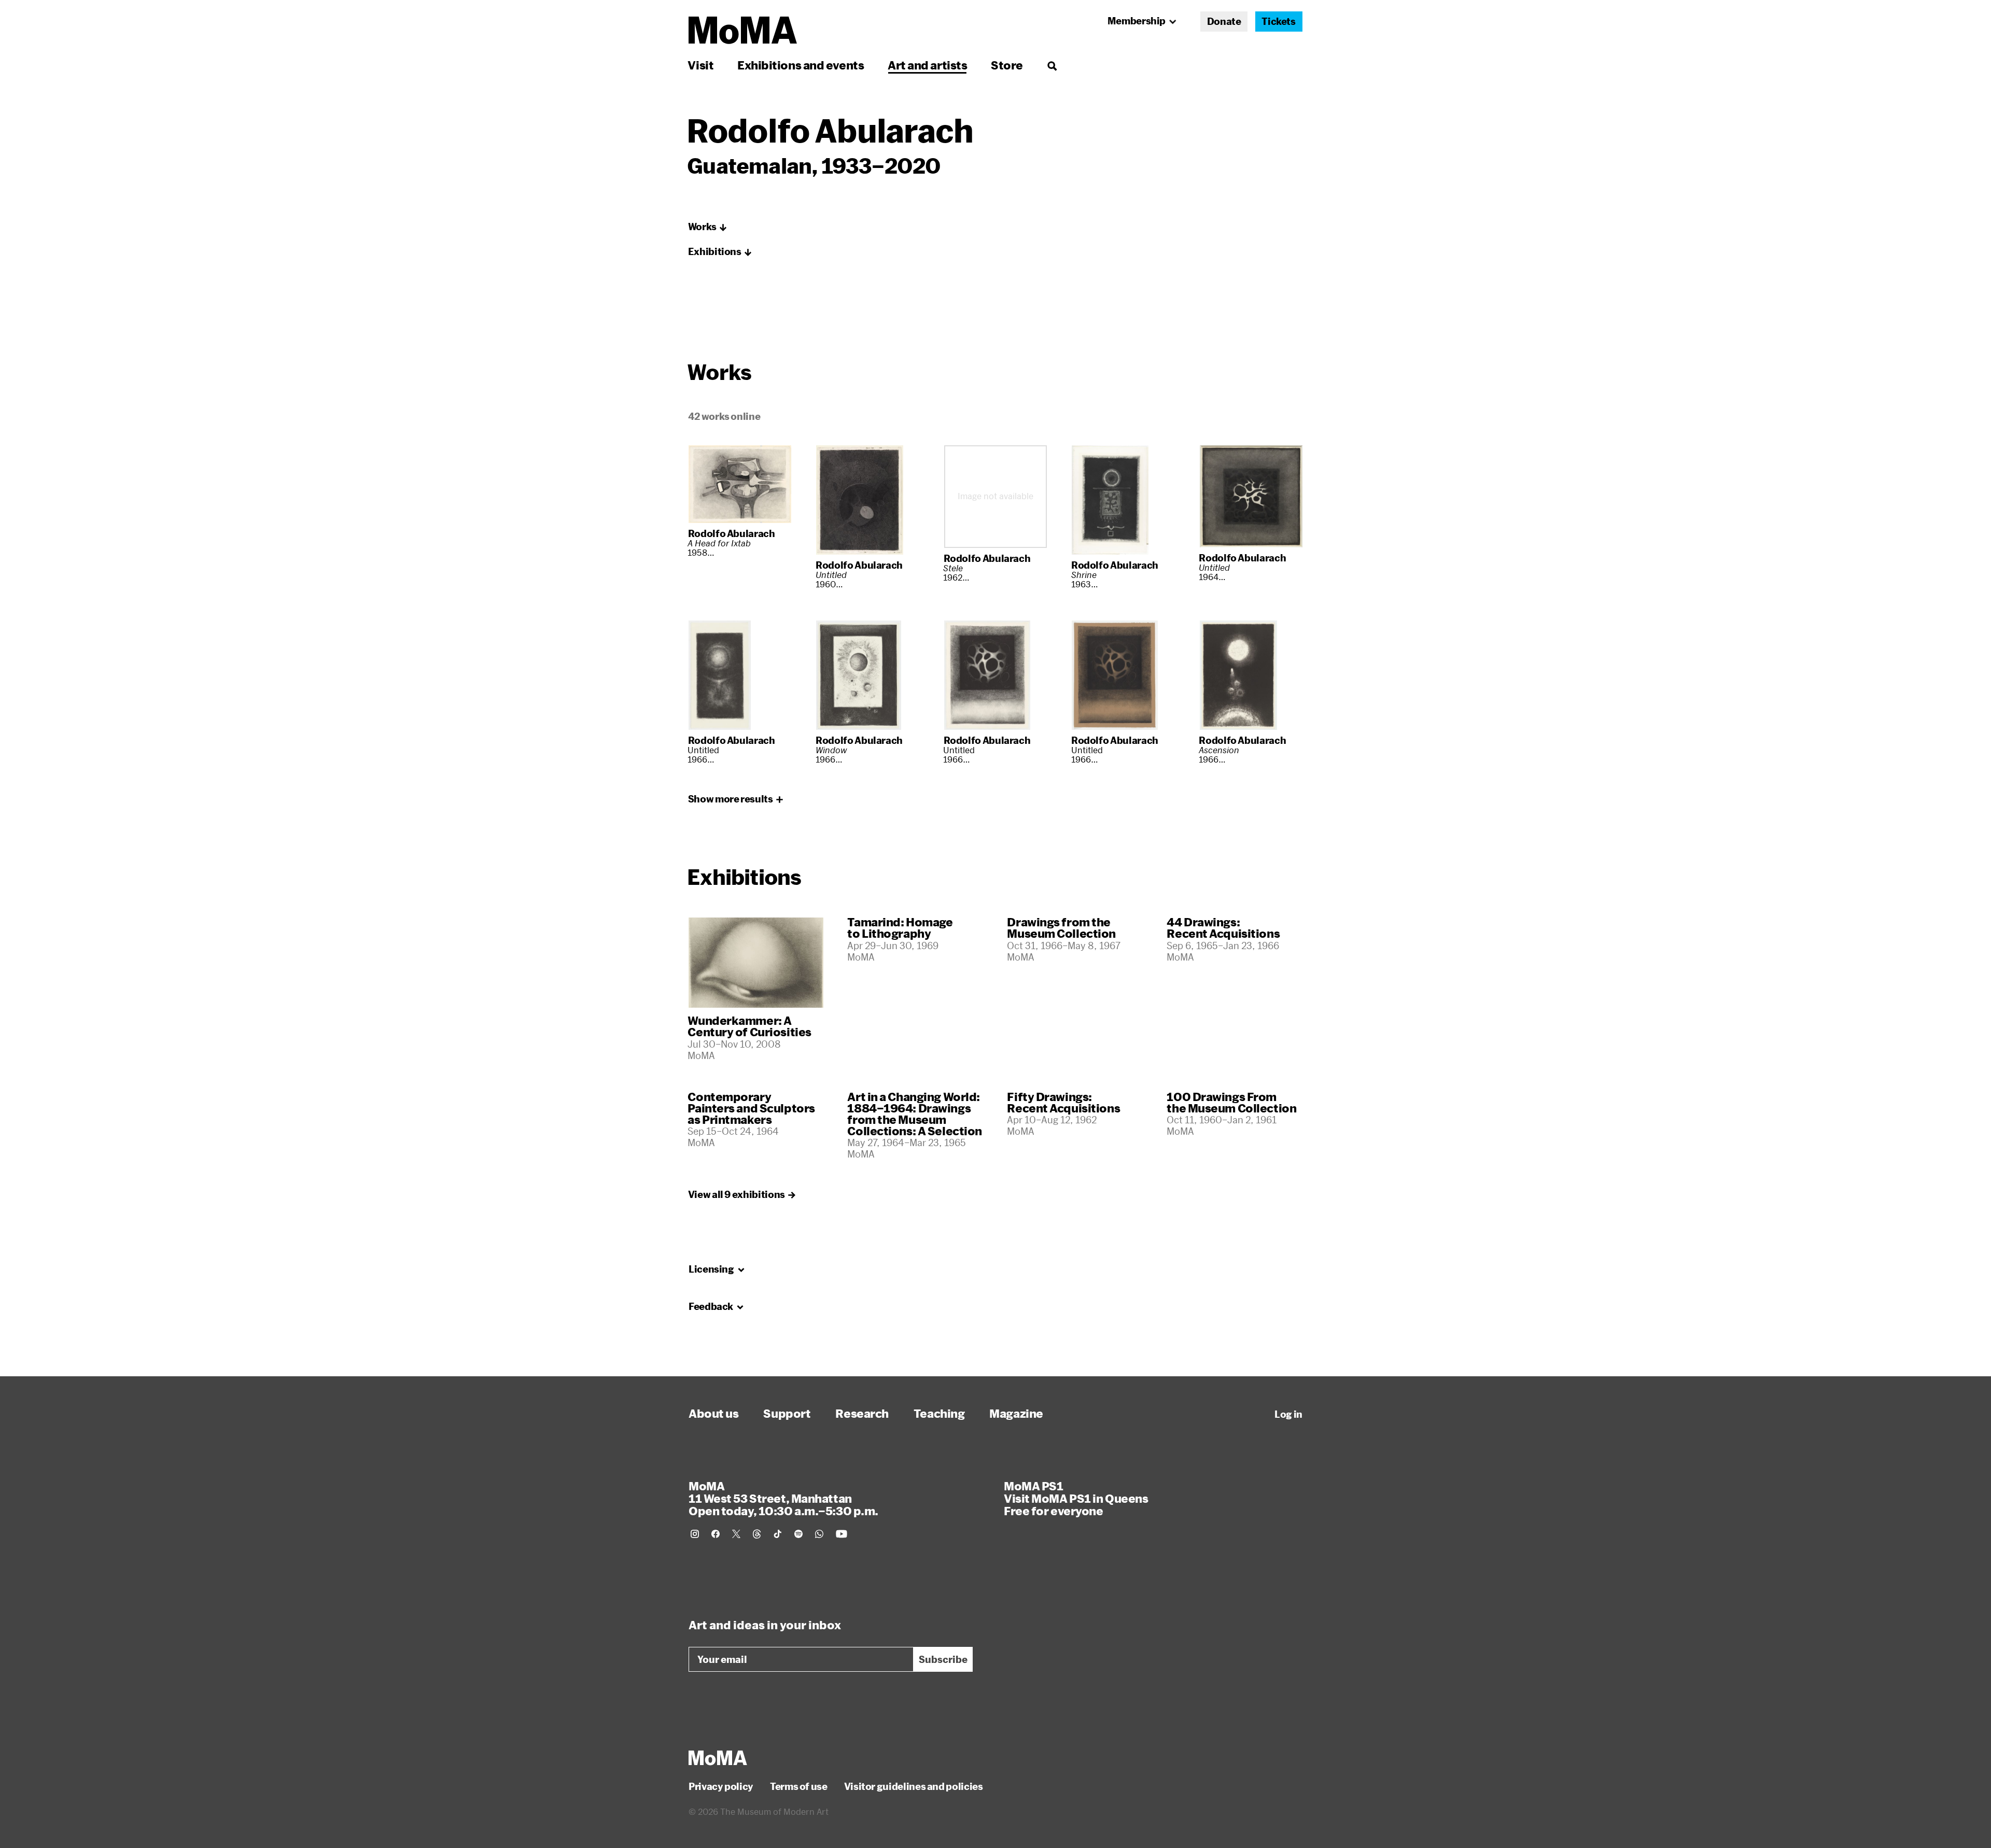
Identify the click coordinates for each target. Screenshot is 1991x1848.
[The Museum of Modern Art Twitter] (736, 1534)
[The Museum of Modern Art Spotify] (798, 1534)
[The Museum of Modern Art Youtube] (842, 1534)
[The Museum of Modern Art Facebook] (716, 1534)
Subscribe (943, 1659)
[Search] (1052, 65)
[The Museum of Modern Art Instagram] (695, 1534)
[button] (708, 227)
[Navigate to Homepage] (743, 30)
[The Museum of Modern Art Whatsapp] (819, 1534)
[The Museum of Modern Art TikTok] (778, 1534)
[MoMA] (718, 1758)
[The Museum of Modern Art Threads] (757, 1534)
